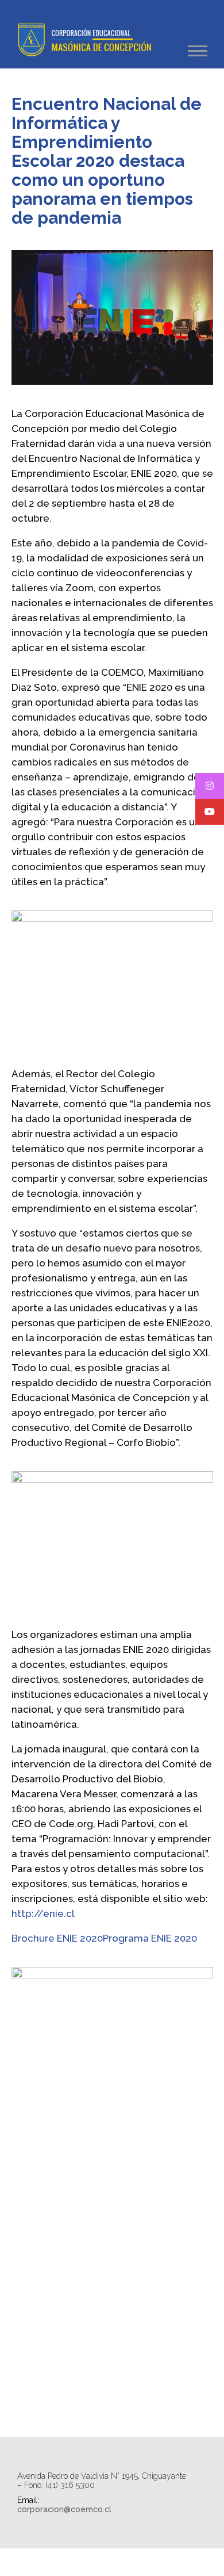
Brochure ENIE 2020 (57, 1938)
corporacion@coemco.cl (64, 2509)
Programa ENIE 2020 (150, 1938)
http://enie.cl (43, 1913)
